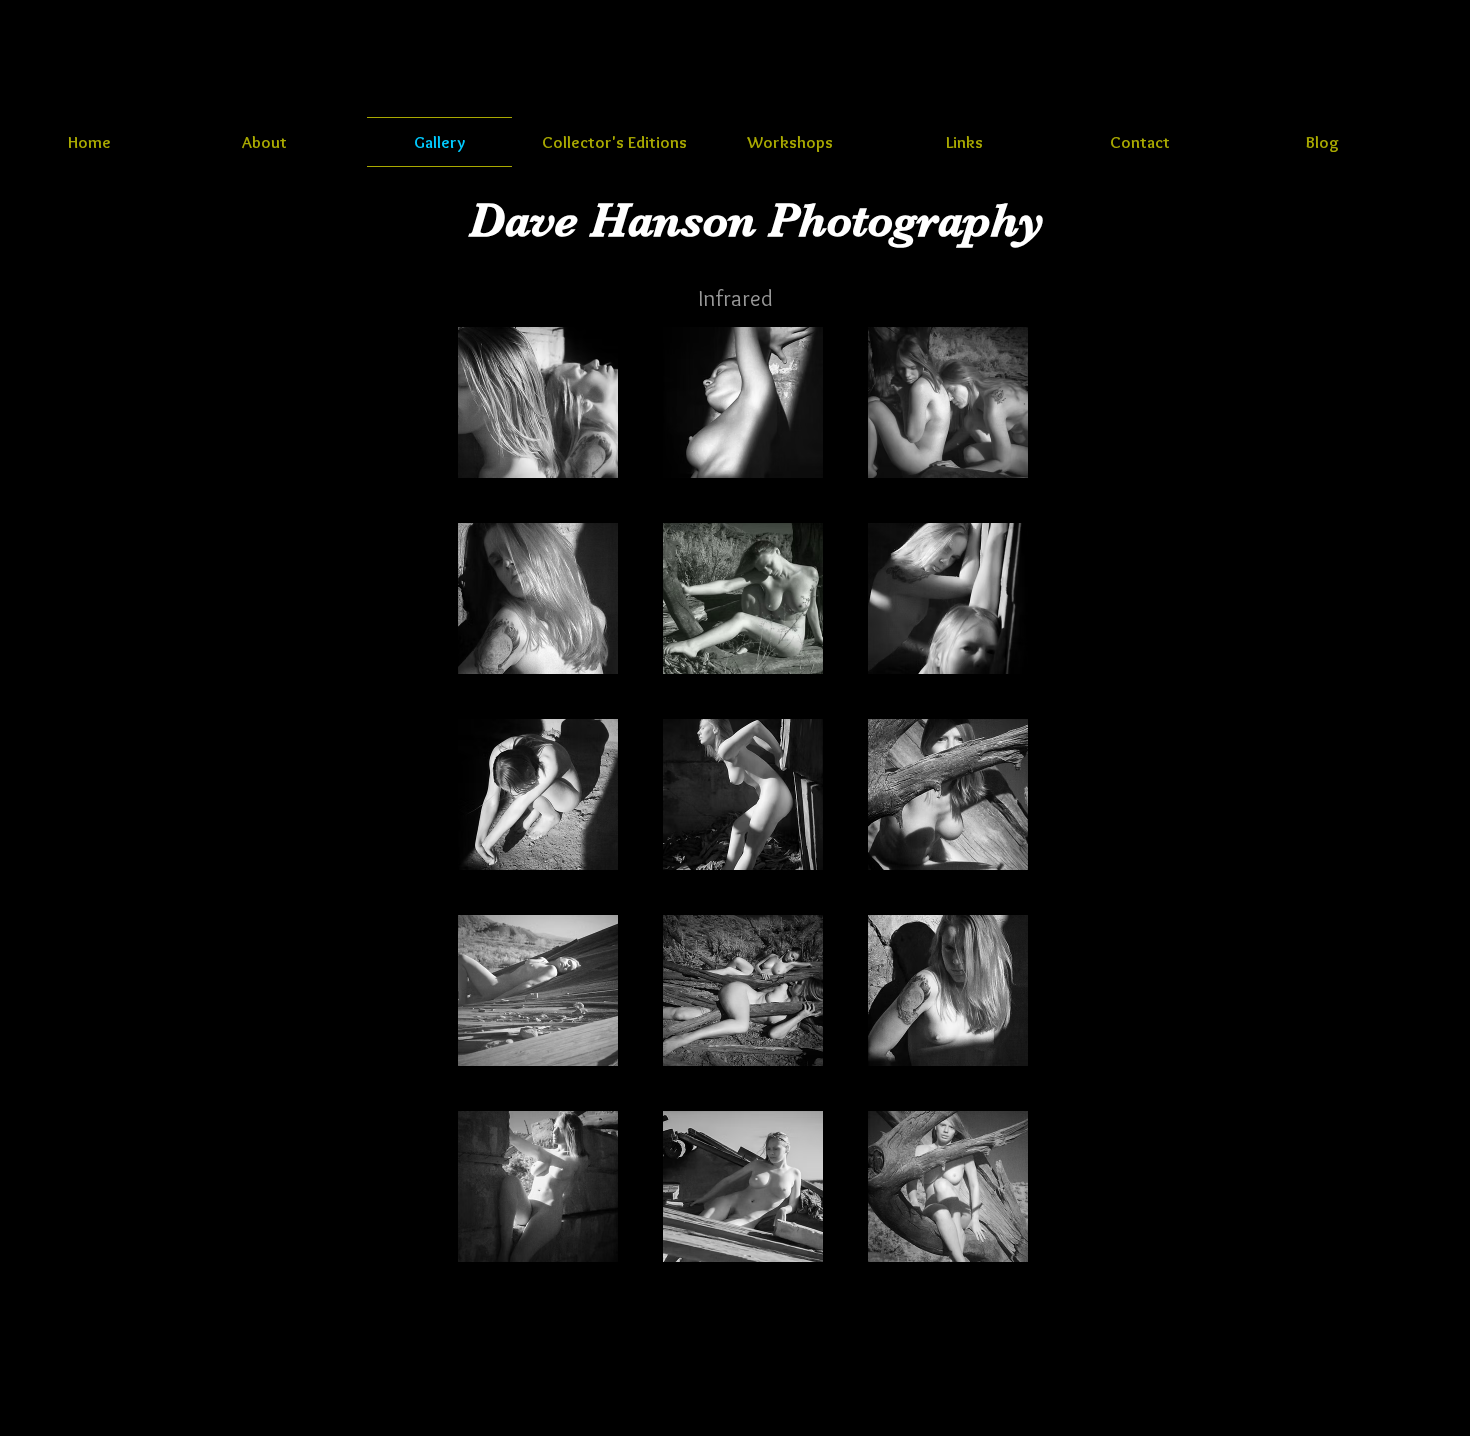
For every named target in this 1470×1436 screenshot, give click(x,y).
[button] (538, 402)
